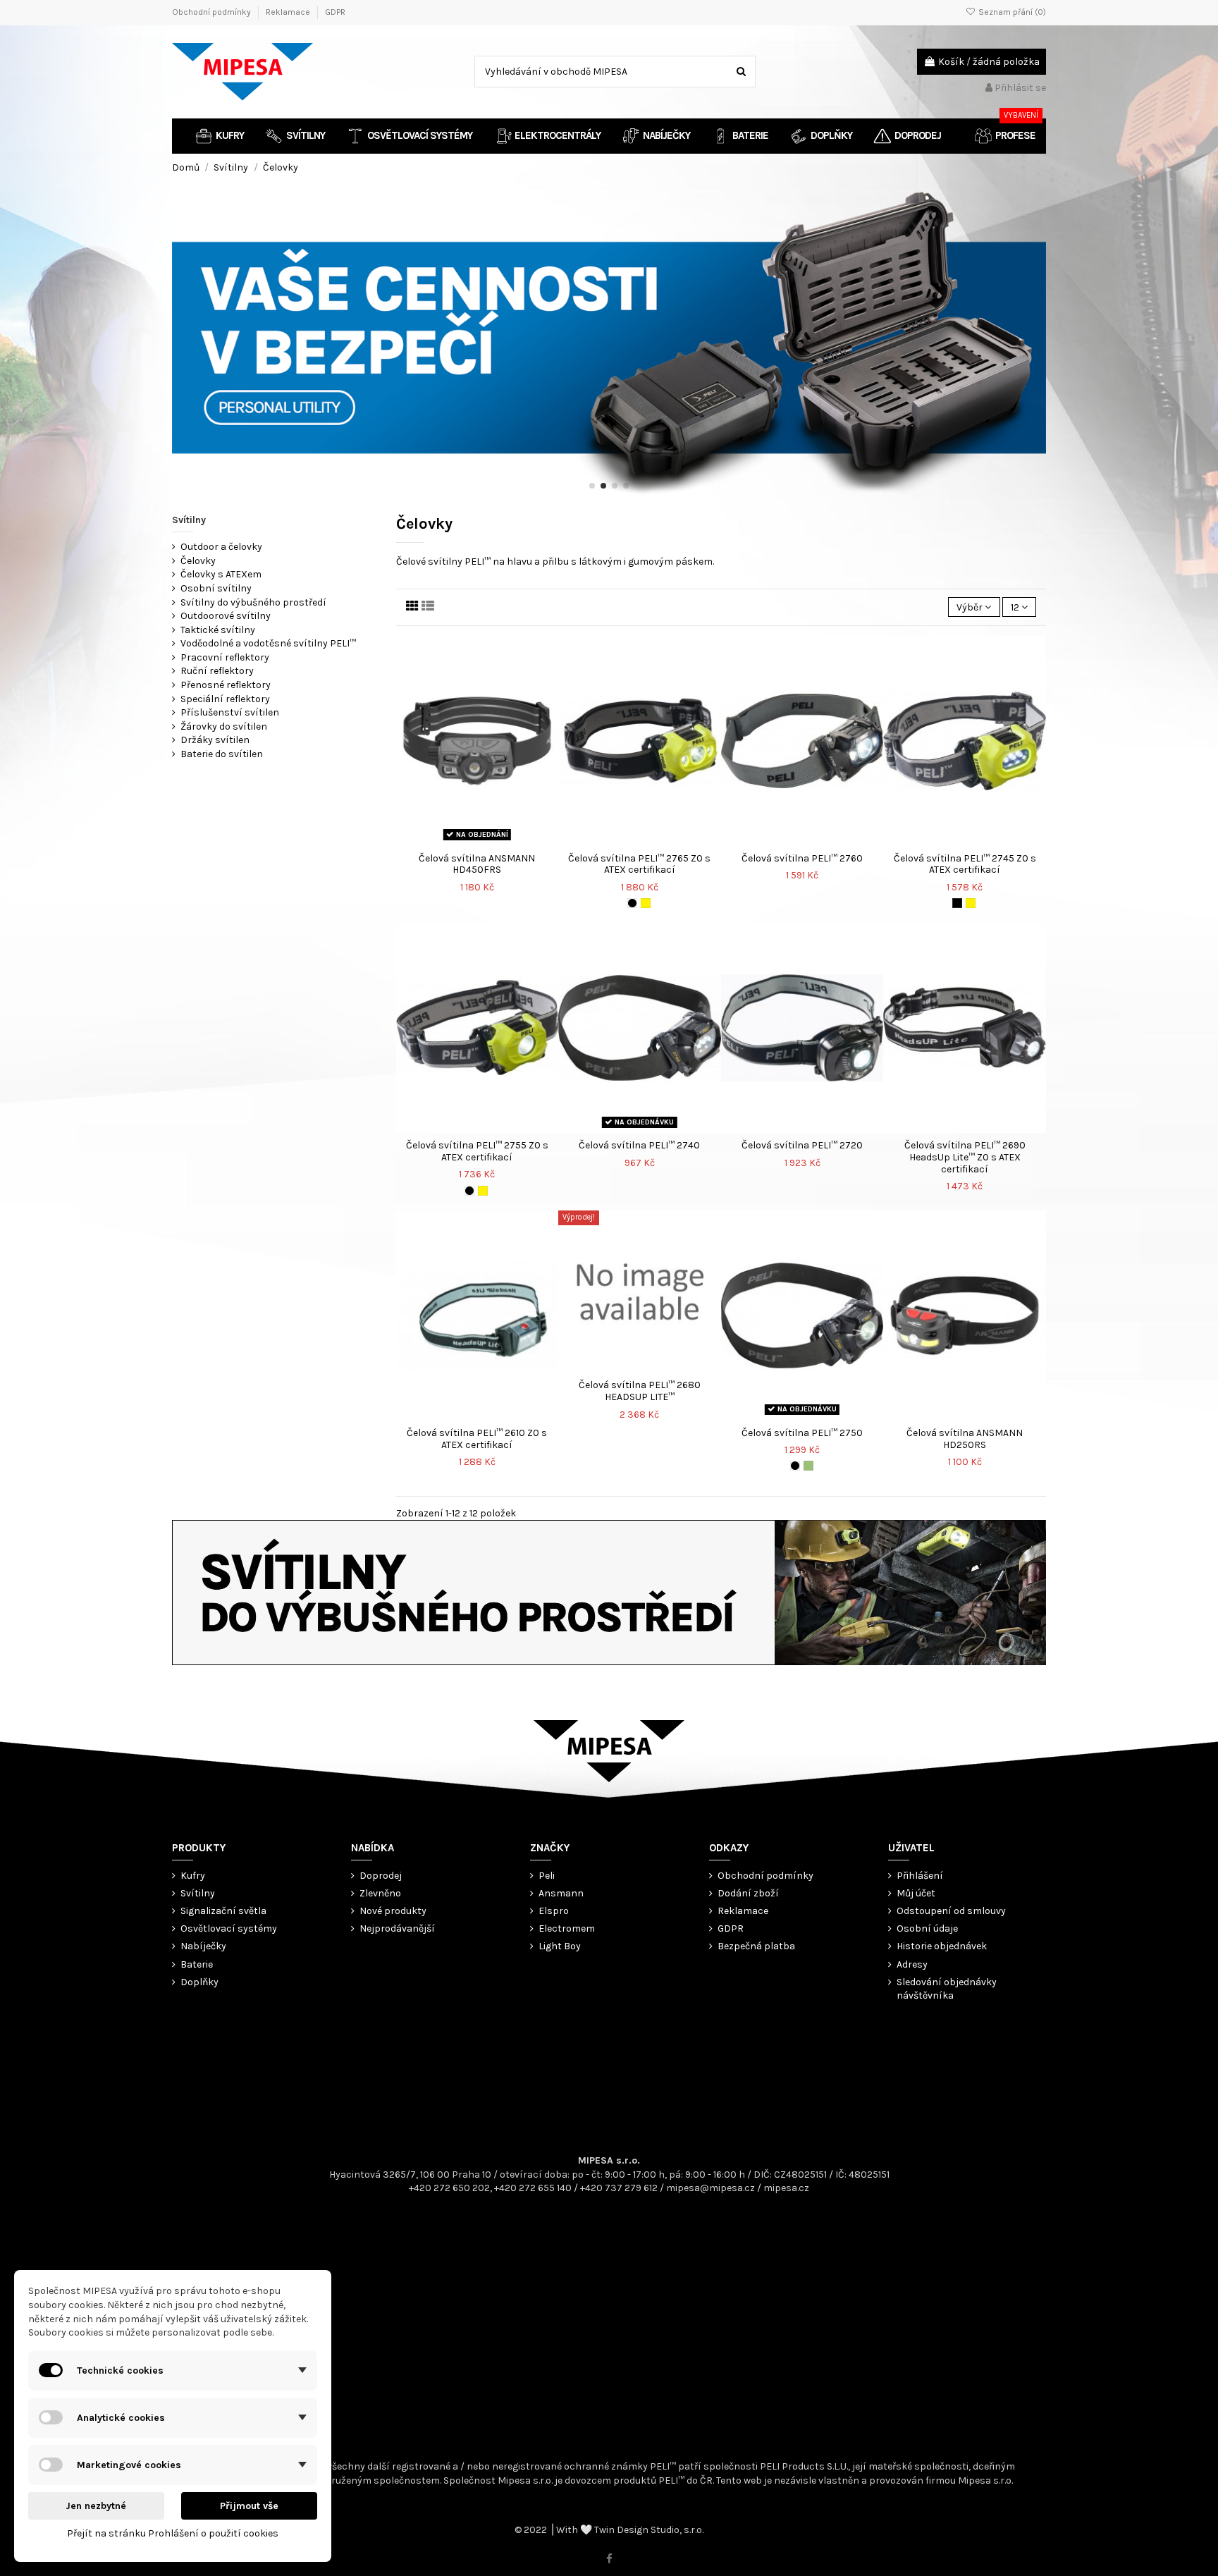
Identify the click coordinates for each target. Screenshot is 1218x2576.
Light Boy (560, 1946)
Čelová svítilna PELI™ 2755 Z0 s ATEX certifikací (477, 1151)
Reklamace (289, 12)
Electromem (567, 1928)
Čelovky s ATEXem (221, 574)
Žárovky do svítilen (224, 726)
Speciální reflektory (225, 699)
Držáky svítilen (215, 740)
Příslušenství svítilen (230, 712)
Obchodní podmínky (213, 12)
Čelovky (198, 561)
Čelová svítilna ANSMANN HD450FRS (477, 864)
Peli (547, 1876)
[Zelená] (808, 1466)
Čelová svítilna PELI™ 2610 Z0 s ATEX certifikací (477, 1439)
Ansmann (561, 1893)
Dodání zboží (748, 1893)
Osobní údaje (927, 1928)
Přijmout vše (249, 2506)
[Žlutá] (646, 903)
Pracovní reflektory (225, 657)
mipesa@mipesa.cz (710, 2188)
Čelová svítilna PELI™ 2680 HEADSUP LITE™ (640, 1391)
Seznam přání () (1011, 12)
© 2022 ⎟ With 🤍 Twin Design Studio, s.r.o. (609, 2530)
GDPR (335, 12)
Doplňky (199, 1982)
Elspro (554, 1911)
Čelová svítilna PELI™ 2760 (802, 858)
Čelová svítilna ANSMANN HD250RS (965, 1439)
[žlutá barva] (971, 903)
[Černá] (632, 903)
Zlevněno (380, 1893)
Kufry (193, 1876)
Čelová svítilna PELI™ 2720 (802, 1145)
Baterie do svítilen (222, 754)
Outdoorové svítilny (226, 616)
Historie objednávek (942, 1946)
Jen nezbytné (96, 2506)
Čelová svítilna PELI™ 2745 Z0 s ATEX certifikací (965, 864)
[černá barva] (957, 903)
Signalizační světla (223, 1911)
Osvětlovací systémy (229, 1928)
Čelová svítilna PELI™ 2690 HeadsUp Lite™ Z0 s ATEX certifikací (965, 1157)
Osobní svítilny (216, 588)
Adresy (912, 1964)
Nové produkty (393, 1911)
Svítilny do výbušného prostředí (253, 602)
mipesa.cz (786, 2188)
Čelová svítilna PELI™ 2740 (639, 1145)
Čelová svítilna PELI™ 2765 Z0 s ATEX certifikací (639, 864)
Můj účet (916, 1893)
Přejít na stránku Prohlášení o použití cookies (173, 2533)
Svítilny (189, 520)
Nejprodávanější (397, 1928)
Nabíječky (203, 1946)
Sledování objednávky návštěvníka (947, 1989)
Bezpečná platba (756, 1946)
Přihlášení (920, 1876)
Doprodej (381, 1876)
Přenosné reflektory (226, 685)
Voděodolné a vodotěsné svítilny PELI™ (268, 643)
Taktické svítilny (218, 630)
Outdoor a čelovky (221, 547)
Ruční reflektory (217, 671)
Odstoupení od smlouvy (951, 1911)
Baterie (197, 1964)
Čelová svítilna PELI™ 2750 (802, 1433)
